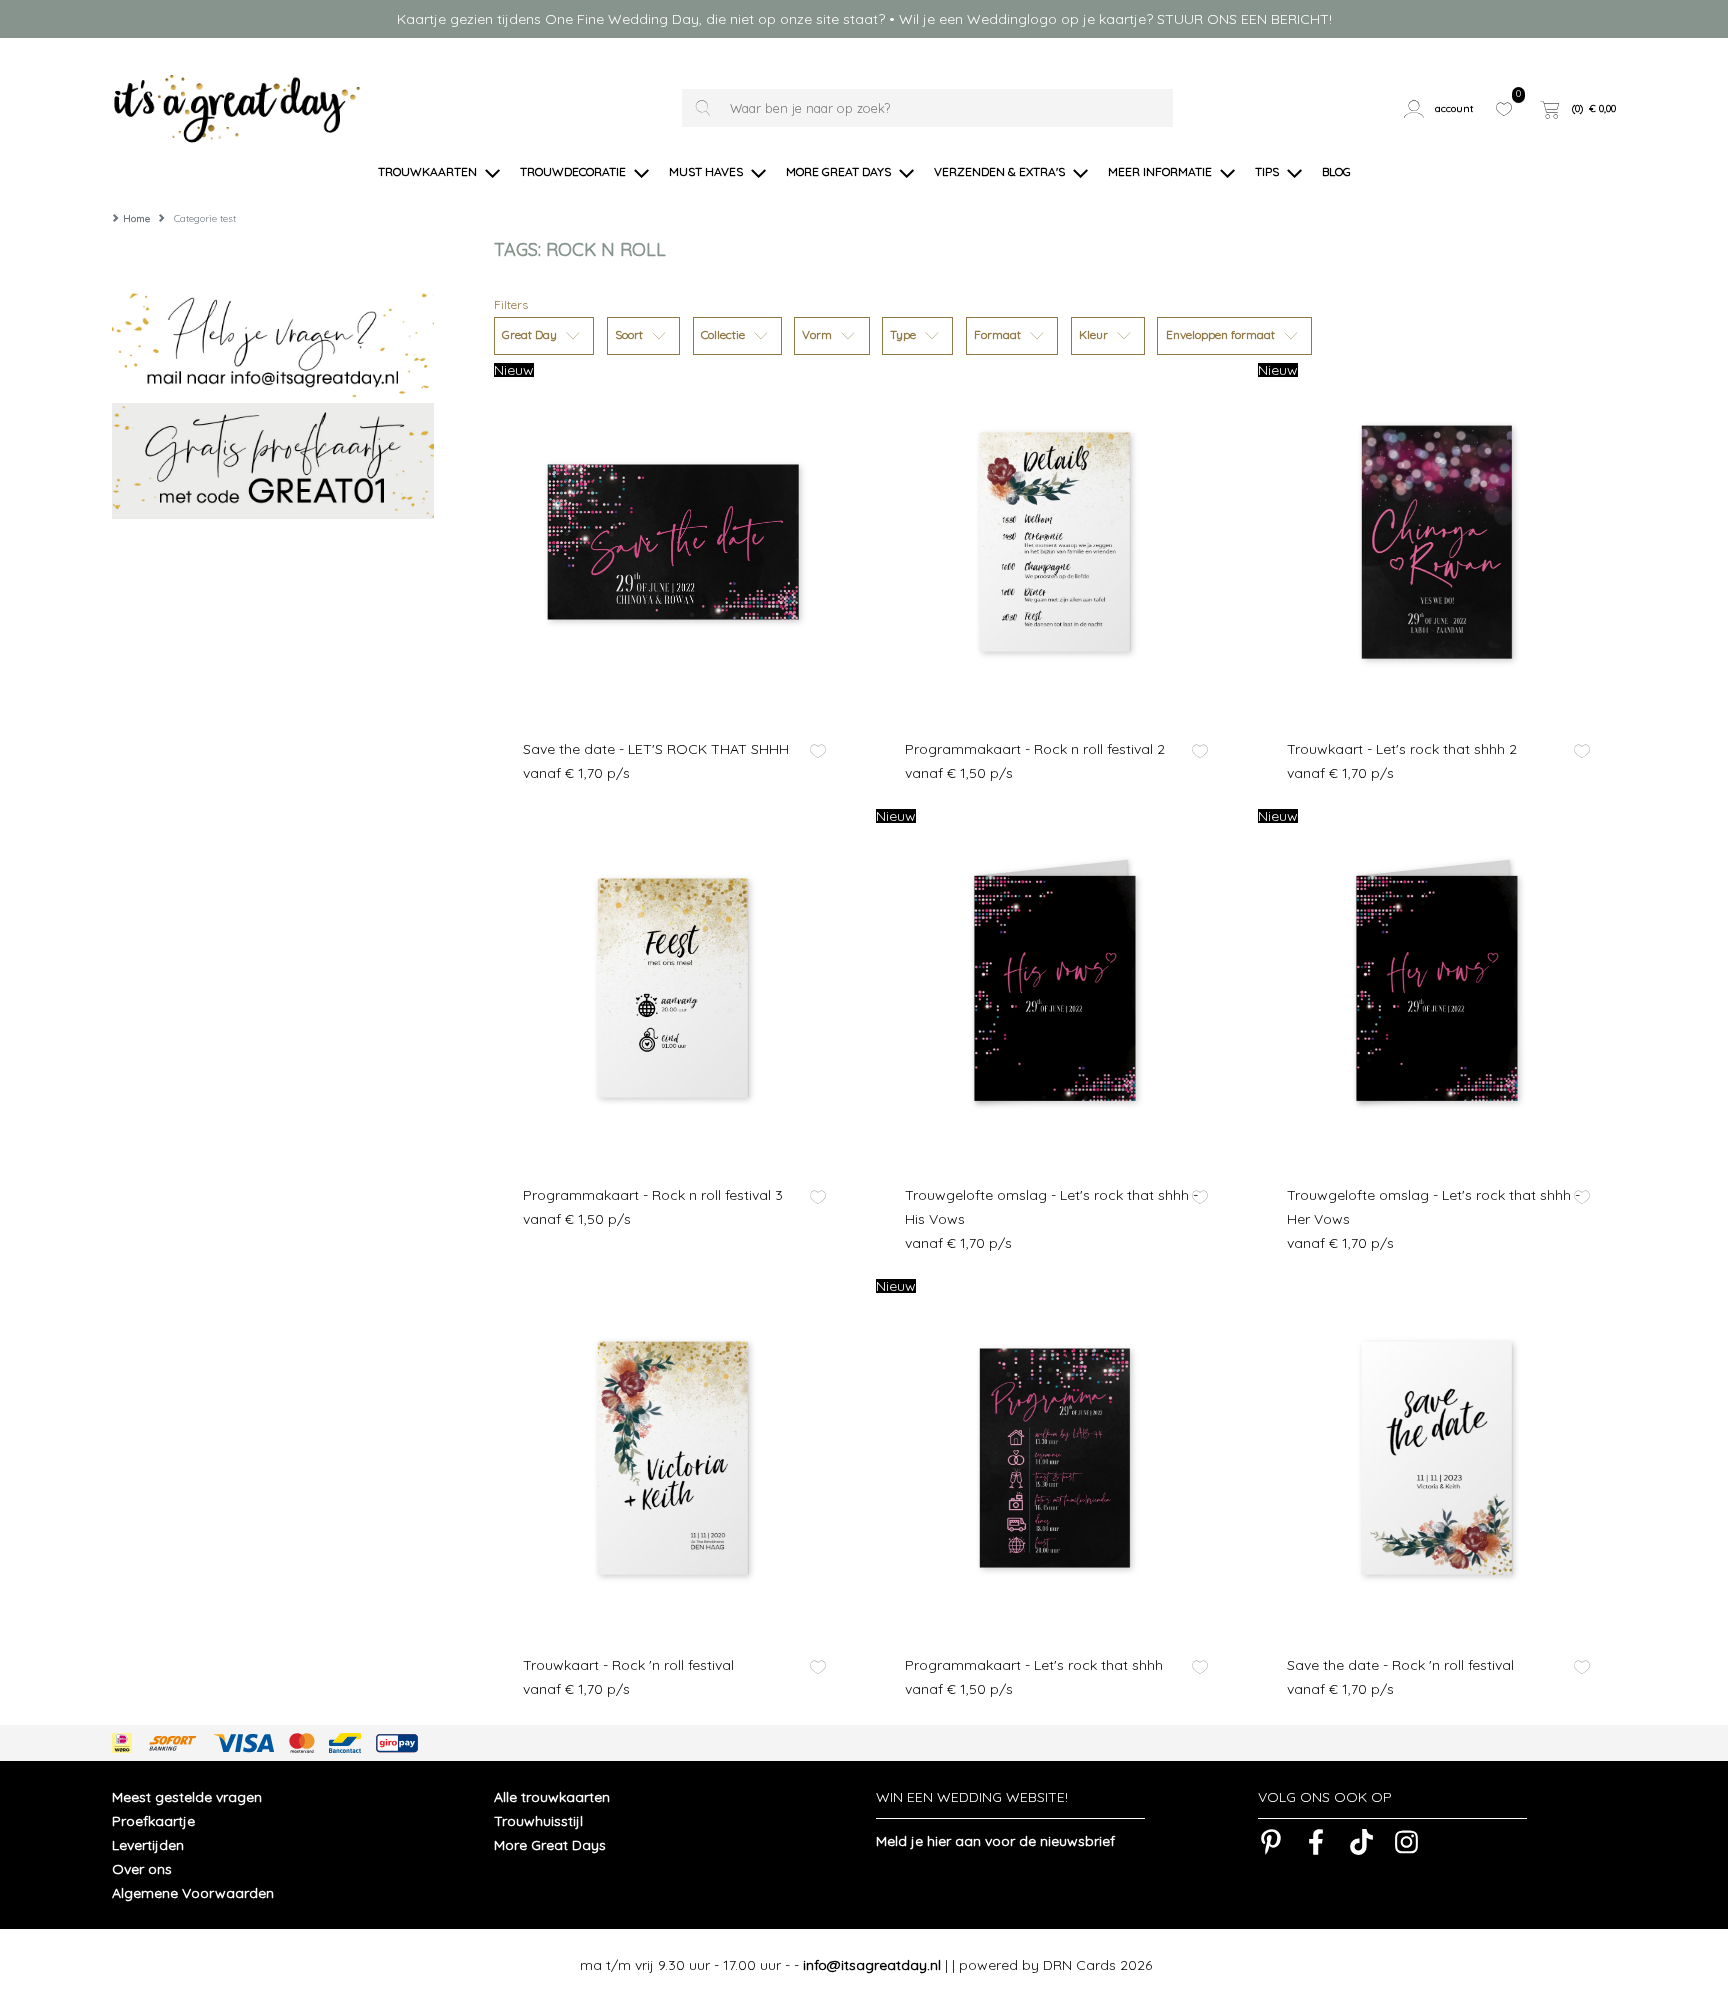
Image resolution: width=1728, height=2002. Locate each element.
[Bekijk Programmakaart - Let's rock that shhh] (1055, 1458)
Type (904, 334)
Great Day (531, 334)
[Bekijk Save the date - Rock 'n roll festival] (1437, 1458)
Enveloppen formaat (1222, 334)
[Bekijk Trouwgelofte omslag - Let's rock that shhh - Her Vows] (1437, 988)
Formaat (999, 334)
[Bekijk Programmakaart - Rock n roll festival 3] (673, 988)
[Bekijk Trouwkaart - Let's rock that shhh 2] (1437, 542)
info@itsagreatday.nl (872, 1965)
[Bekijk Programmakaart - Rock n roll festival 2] (1055, 542)
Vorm (818, 334)
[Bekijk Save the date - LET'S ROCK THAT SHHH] (673, 542)
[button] (1441, 109)
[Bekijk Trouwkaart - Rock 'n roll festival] (673, 1458)
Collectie (724, 334)
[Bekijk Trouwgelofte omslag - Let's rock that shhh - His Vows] (1055, 988)
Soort (630, 334)
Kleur (1095, 334)
